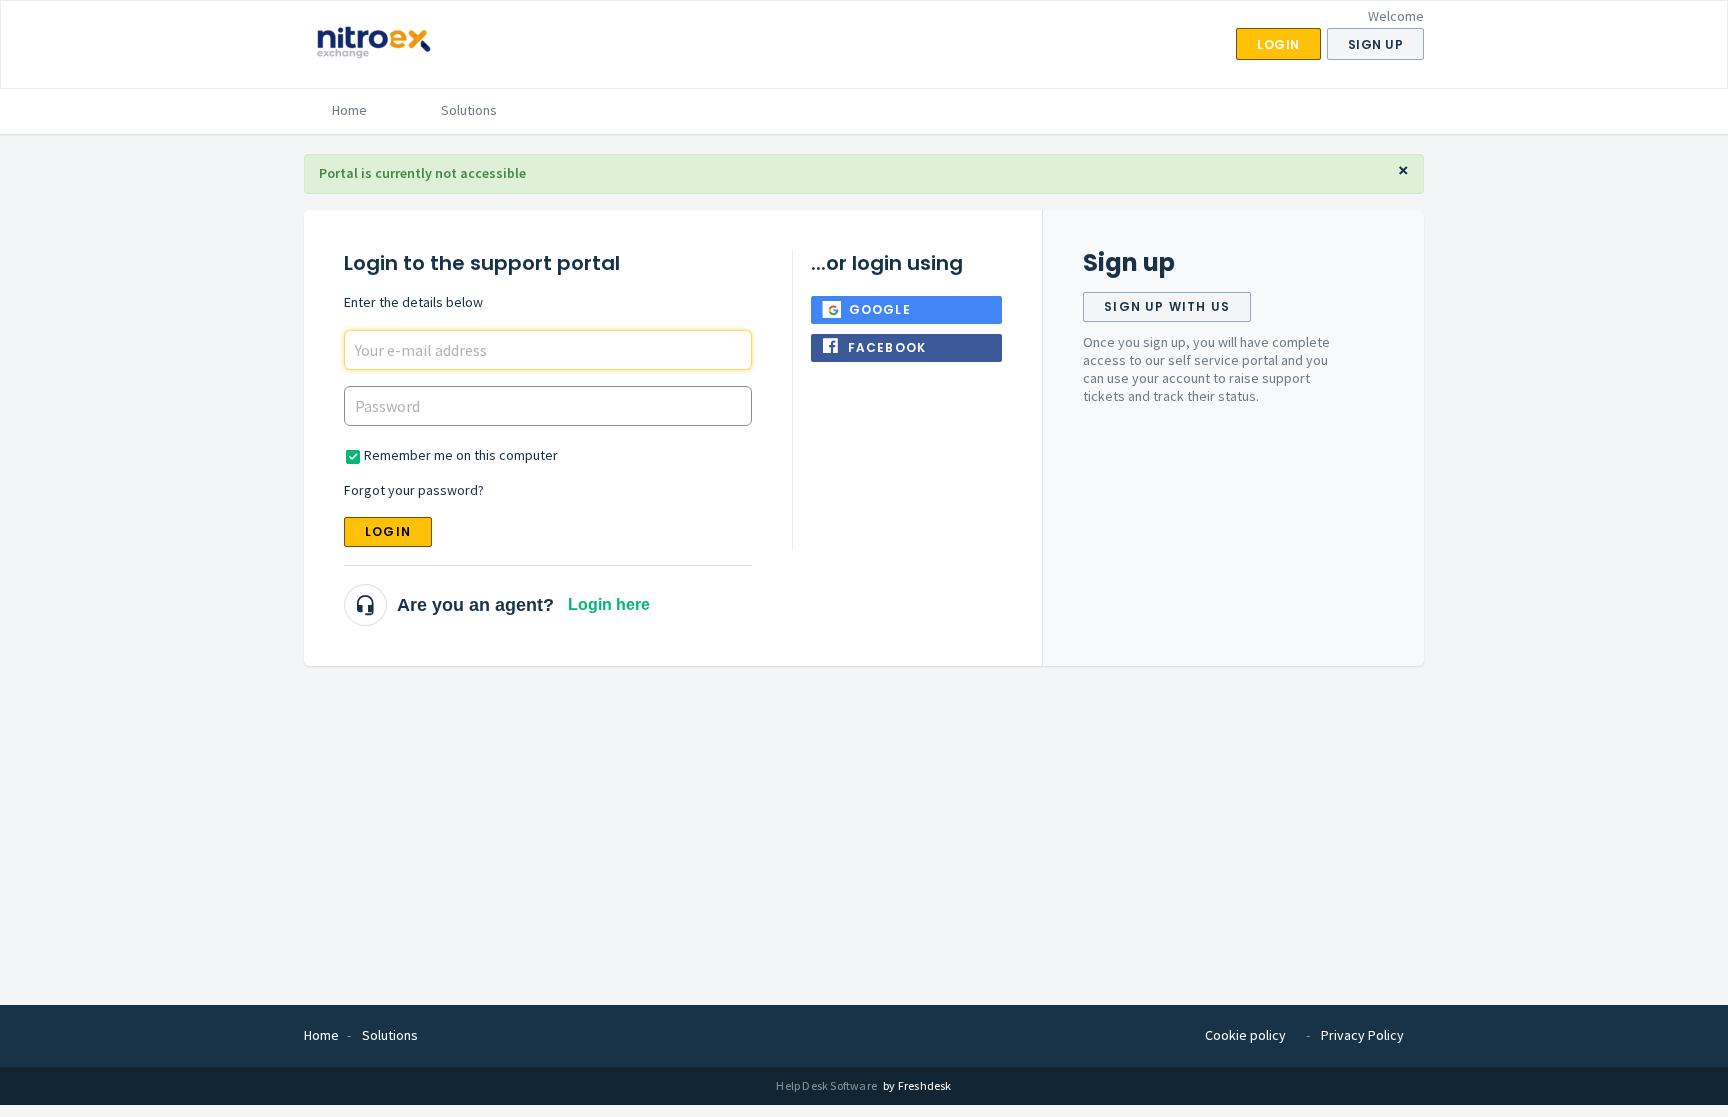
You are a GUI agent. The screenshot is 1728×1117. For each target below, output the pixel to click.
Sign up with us (1167, 306)
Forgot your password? (414, 490)
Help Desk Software (827, 1085)
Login (388, 531)
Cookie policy (1245, 1035)
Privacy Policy (1362, 1035)
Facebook (887, 347)
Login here (609, 604)
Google (880, 309)
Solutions (469, 110)
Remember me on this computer (461, 455)
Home (349, 110)
